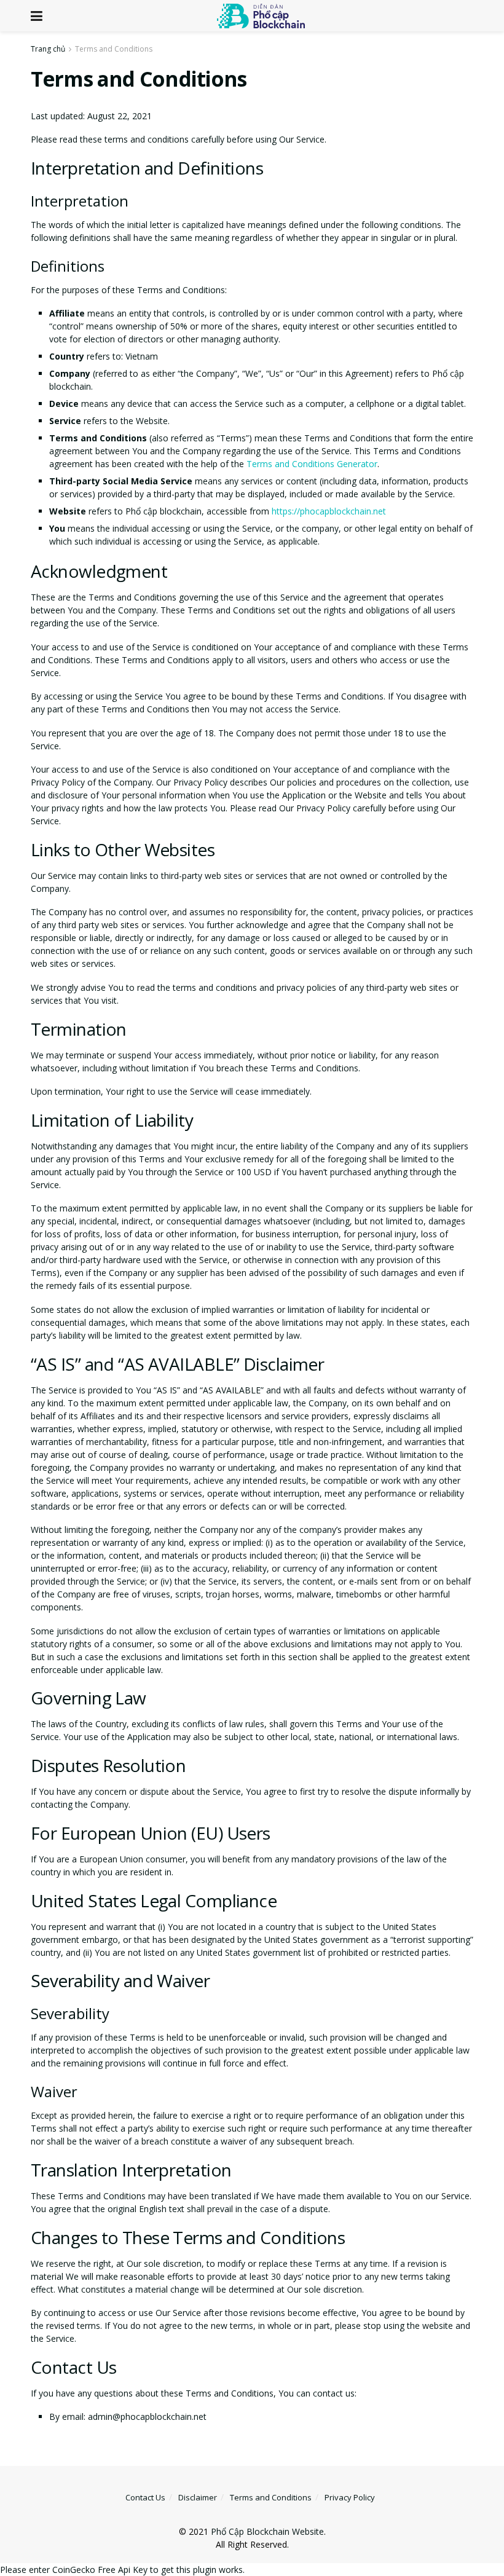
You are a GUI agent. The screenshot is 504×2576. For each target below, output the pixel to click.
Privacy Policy (350, 2497)
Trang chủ (48, 49)
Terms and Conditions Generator (312, 464)
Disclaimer (198, 2497)
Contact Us (145, 2497)
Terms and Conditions (114, 49)
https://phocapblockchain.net (329, 511)
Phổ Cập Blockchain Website (267, 2531)
